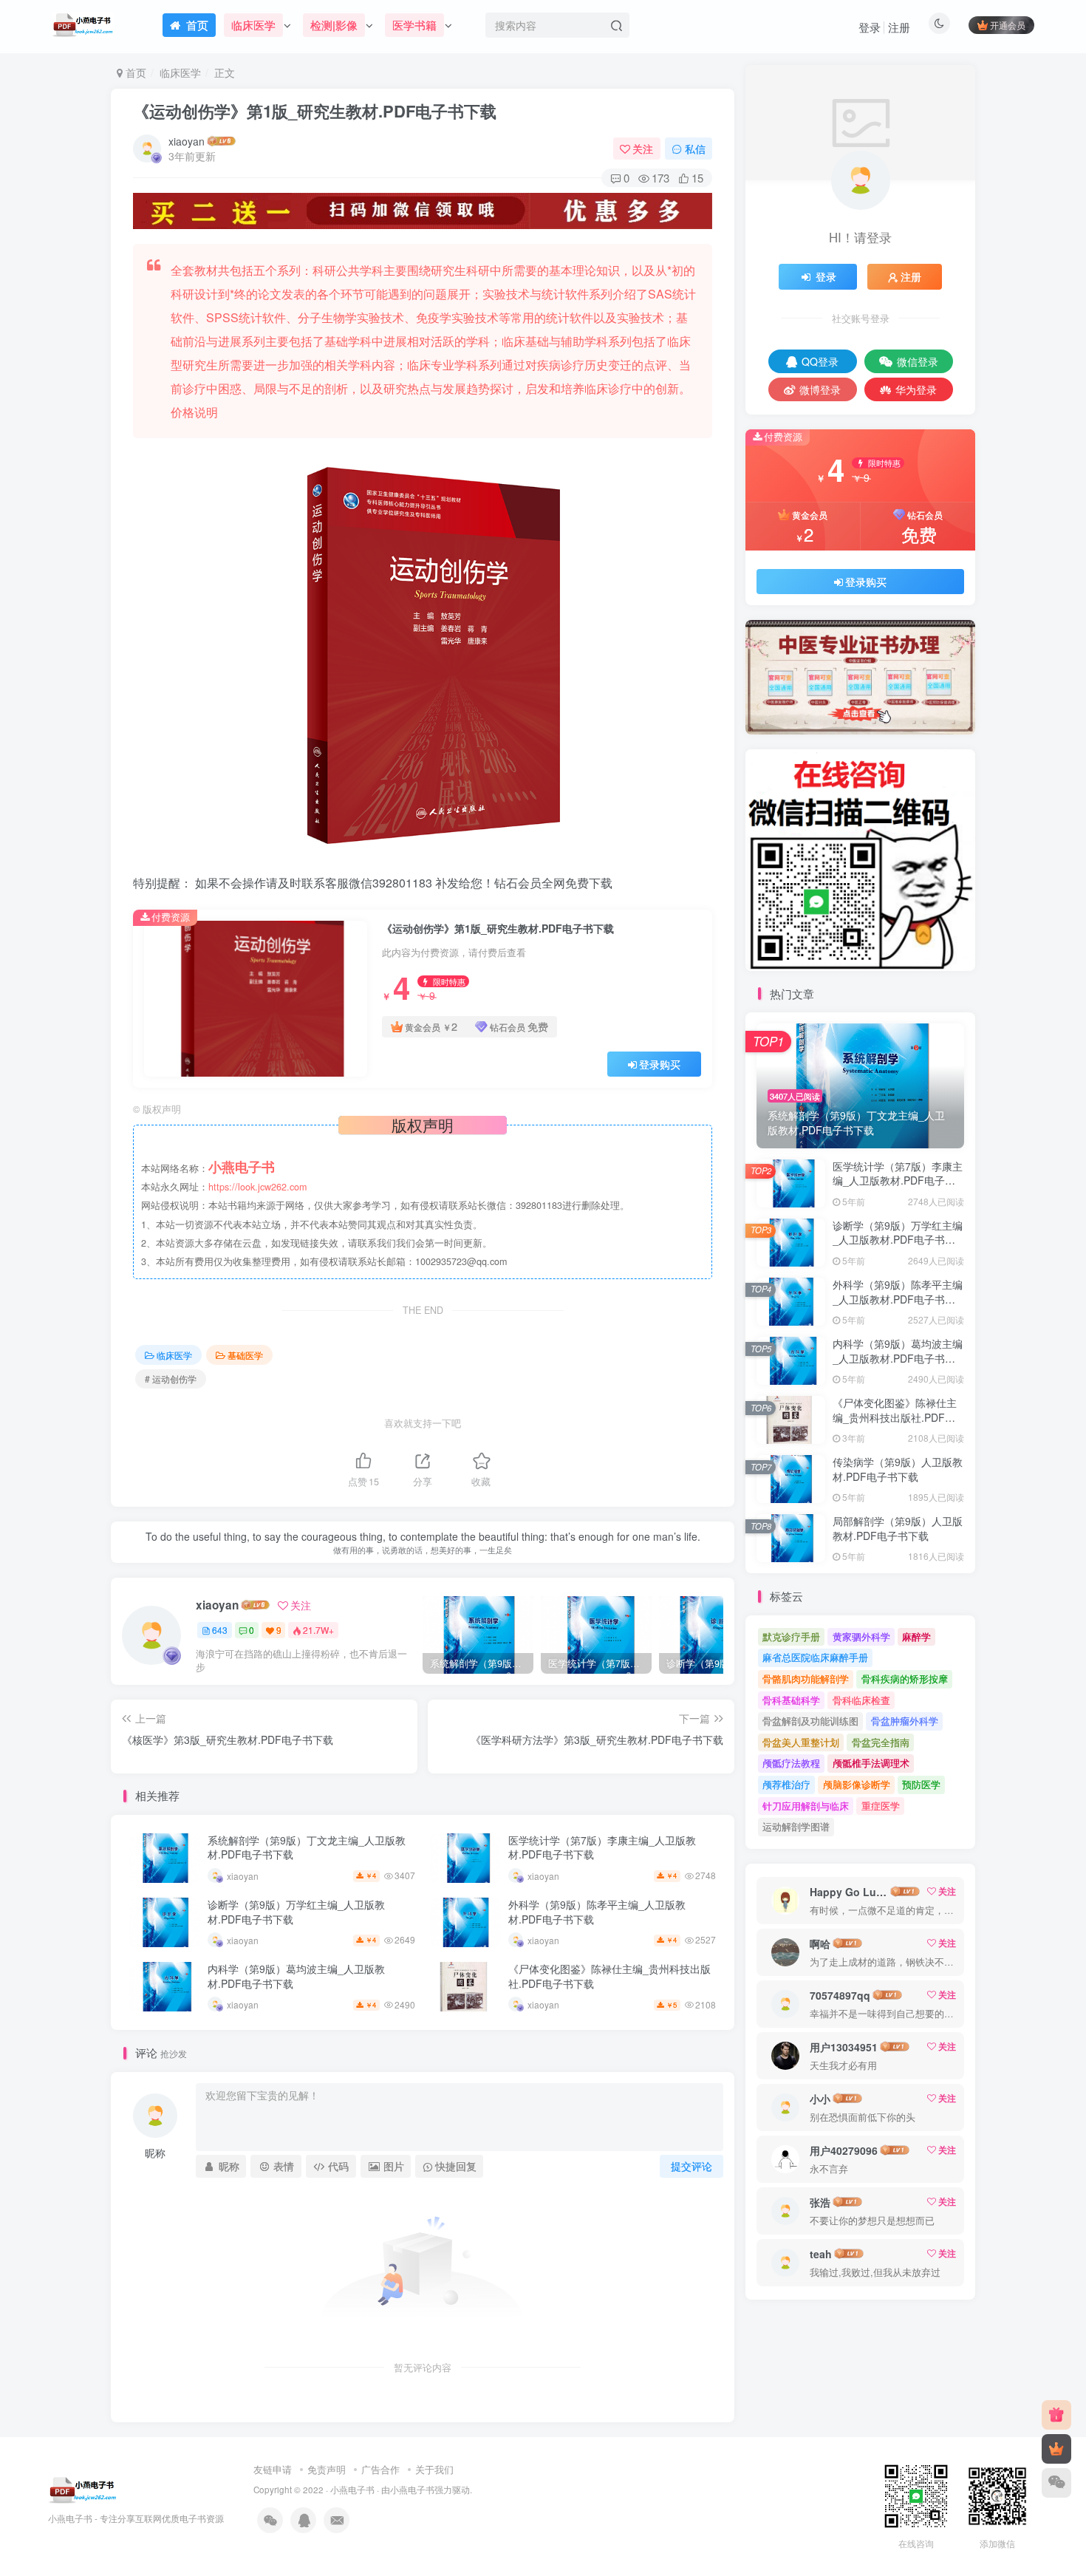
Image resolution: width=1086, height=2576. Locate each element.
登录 (870, 27)
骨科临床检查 (861, 1700)
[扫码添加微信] (1056, 2483)
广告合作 (380, 2469)
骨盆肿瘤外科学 (905, 1721)
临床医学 (180, 72)
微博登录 (820, 389)
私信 (695, 149)
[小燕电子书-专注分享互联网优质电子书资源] (83, 2488)
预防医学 (921, 1784)
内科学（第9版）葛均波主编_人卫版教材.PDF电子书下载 (296, 1976)
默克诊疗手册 (791, 1636)
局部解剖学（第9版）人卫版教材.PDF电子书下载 (898, 1528)
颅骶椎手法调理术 (871, 1763)
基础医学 (245, 1355)
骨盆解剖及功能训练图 (810, 1721)
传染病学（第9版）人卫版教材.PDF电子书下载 (898, 1469)
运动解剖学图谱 (796, 1826)
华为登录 (916, 389)
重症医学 (881, 1806)
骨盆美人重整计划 (801, 1742)
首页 (134, 72)
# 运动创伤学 (171, 1379)
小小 (820, 2099)
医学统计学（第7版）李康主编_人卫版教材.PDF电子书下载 (602, 1847)
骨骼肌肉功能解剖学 (806, 1679)
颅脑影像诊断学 (857, 1784)
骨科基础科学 (791, 1700)
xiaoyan (187, 141)
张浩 (820, 2202)
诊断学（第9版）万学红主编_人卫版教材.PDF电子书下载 (296, 1912)
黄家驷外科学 (861, 1636)
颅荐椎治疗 (786, 1784)
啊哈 (820, 1943)
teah (821, 2254)
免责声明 (327, 2469)
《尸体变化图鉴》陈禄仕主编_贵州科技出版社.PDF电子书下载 (609, 1976)
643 (220, 1630)
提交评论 (691, 2166)
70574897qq (840, 1995)
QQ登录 (820, 361)
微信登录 (918, 361)
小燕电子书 (352, 2490)
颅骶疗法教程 (791, 1763)
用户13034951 (844, 2047)
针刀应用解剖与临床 (806, 1806)
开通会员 (1008, 25)
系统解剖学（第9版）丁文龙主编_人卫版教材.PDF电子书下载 (307, 1847)
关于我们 (434, 2469)
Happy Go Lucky (849, 1892)
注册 (899, 27)
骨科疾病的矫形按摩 (905, 1679)
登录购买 (660, 1064)
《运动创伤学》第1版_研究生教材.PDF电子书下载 (315, 111)
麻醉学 (916, 1636)
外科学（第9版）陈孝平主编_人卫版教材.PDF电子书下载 (597, 1912)
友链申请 (273, 2469)
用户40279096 (844, 2150)
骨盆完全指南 (881, 1742)
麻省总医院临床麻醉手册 (815, 1657)
